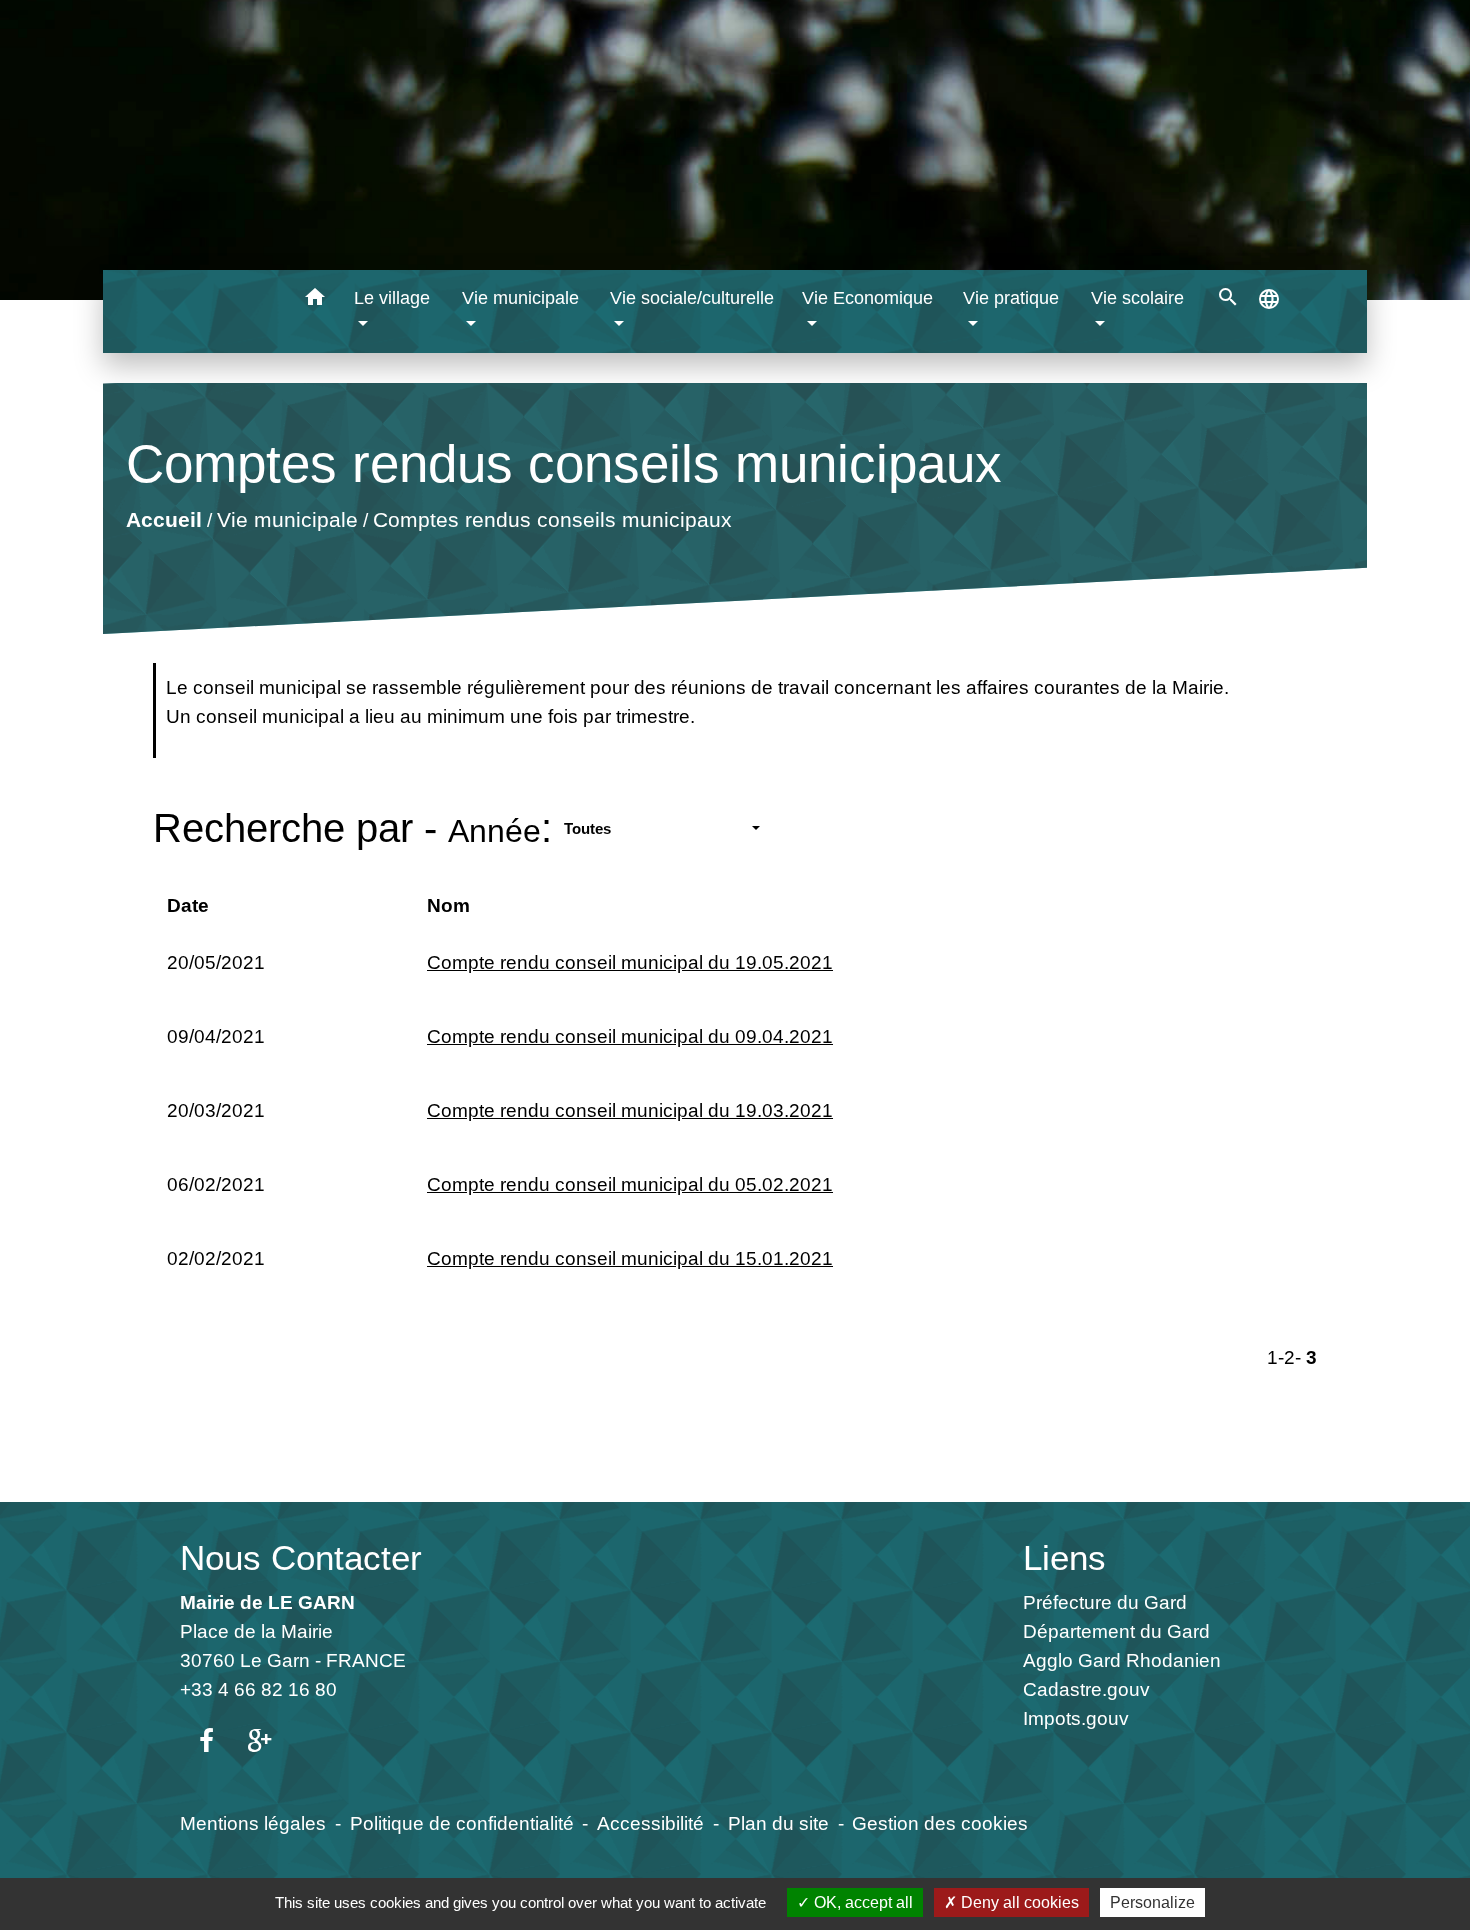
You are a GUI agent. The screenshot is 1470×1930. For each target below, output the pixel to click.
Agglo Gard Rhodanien (1122, 1660)
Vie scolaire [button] (1137, 298)
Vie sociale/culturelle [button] (692, 298)
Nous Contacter (301, 1557)
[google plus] (259, 1742)
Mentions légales (253, 1823)
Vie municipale (286, 519)
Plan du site (778, 1823)
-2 (1286, 1357)
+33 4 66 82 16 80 (258, 1689)
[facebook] (206, 1742)
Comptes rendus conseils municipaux (551, 519)
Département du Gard (1116, 1631)
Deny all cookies (1018, 1902)
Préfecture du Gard (1105, 1602)
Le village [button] (392, 298)
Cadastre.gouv (1086, 1689)
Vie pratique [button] (1011, 298)
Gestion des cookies (940, 1823)
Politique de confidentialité (462, 1823)
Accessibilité (650, 1823)
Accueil (163, 519)
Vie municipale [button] (520, 298)
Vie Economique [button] (867, 298)
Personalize (1152, 1902)
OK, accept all (861, 1902)
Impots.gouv (1076, 1718)
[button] (315, 300)
